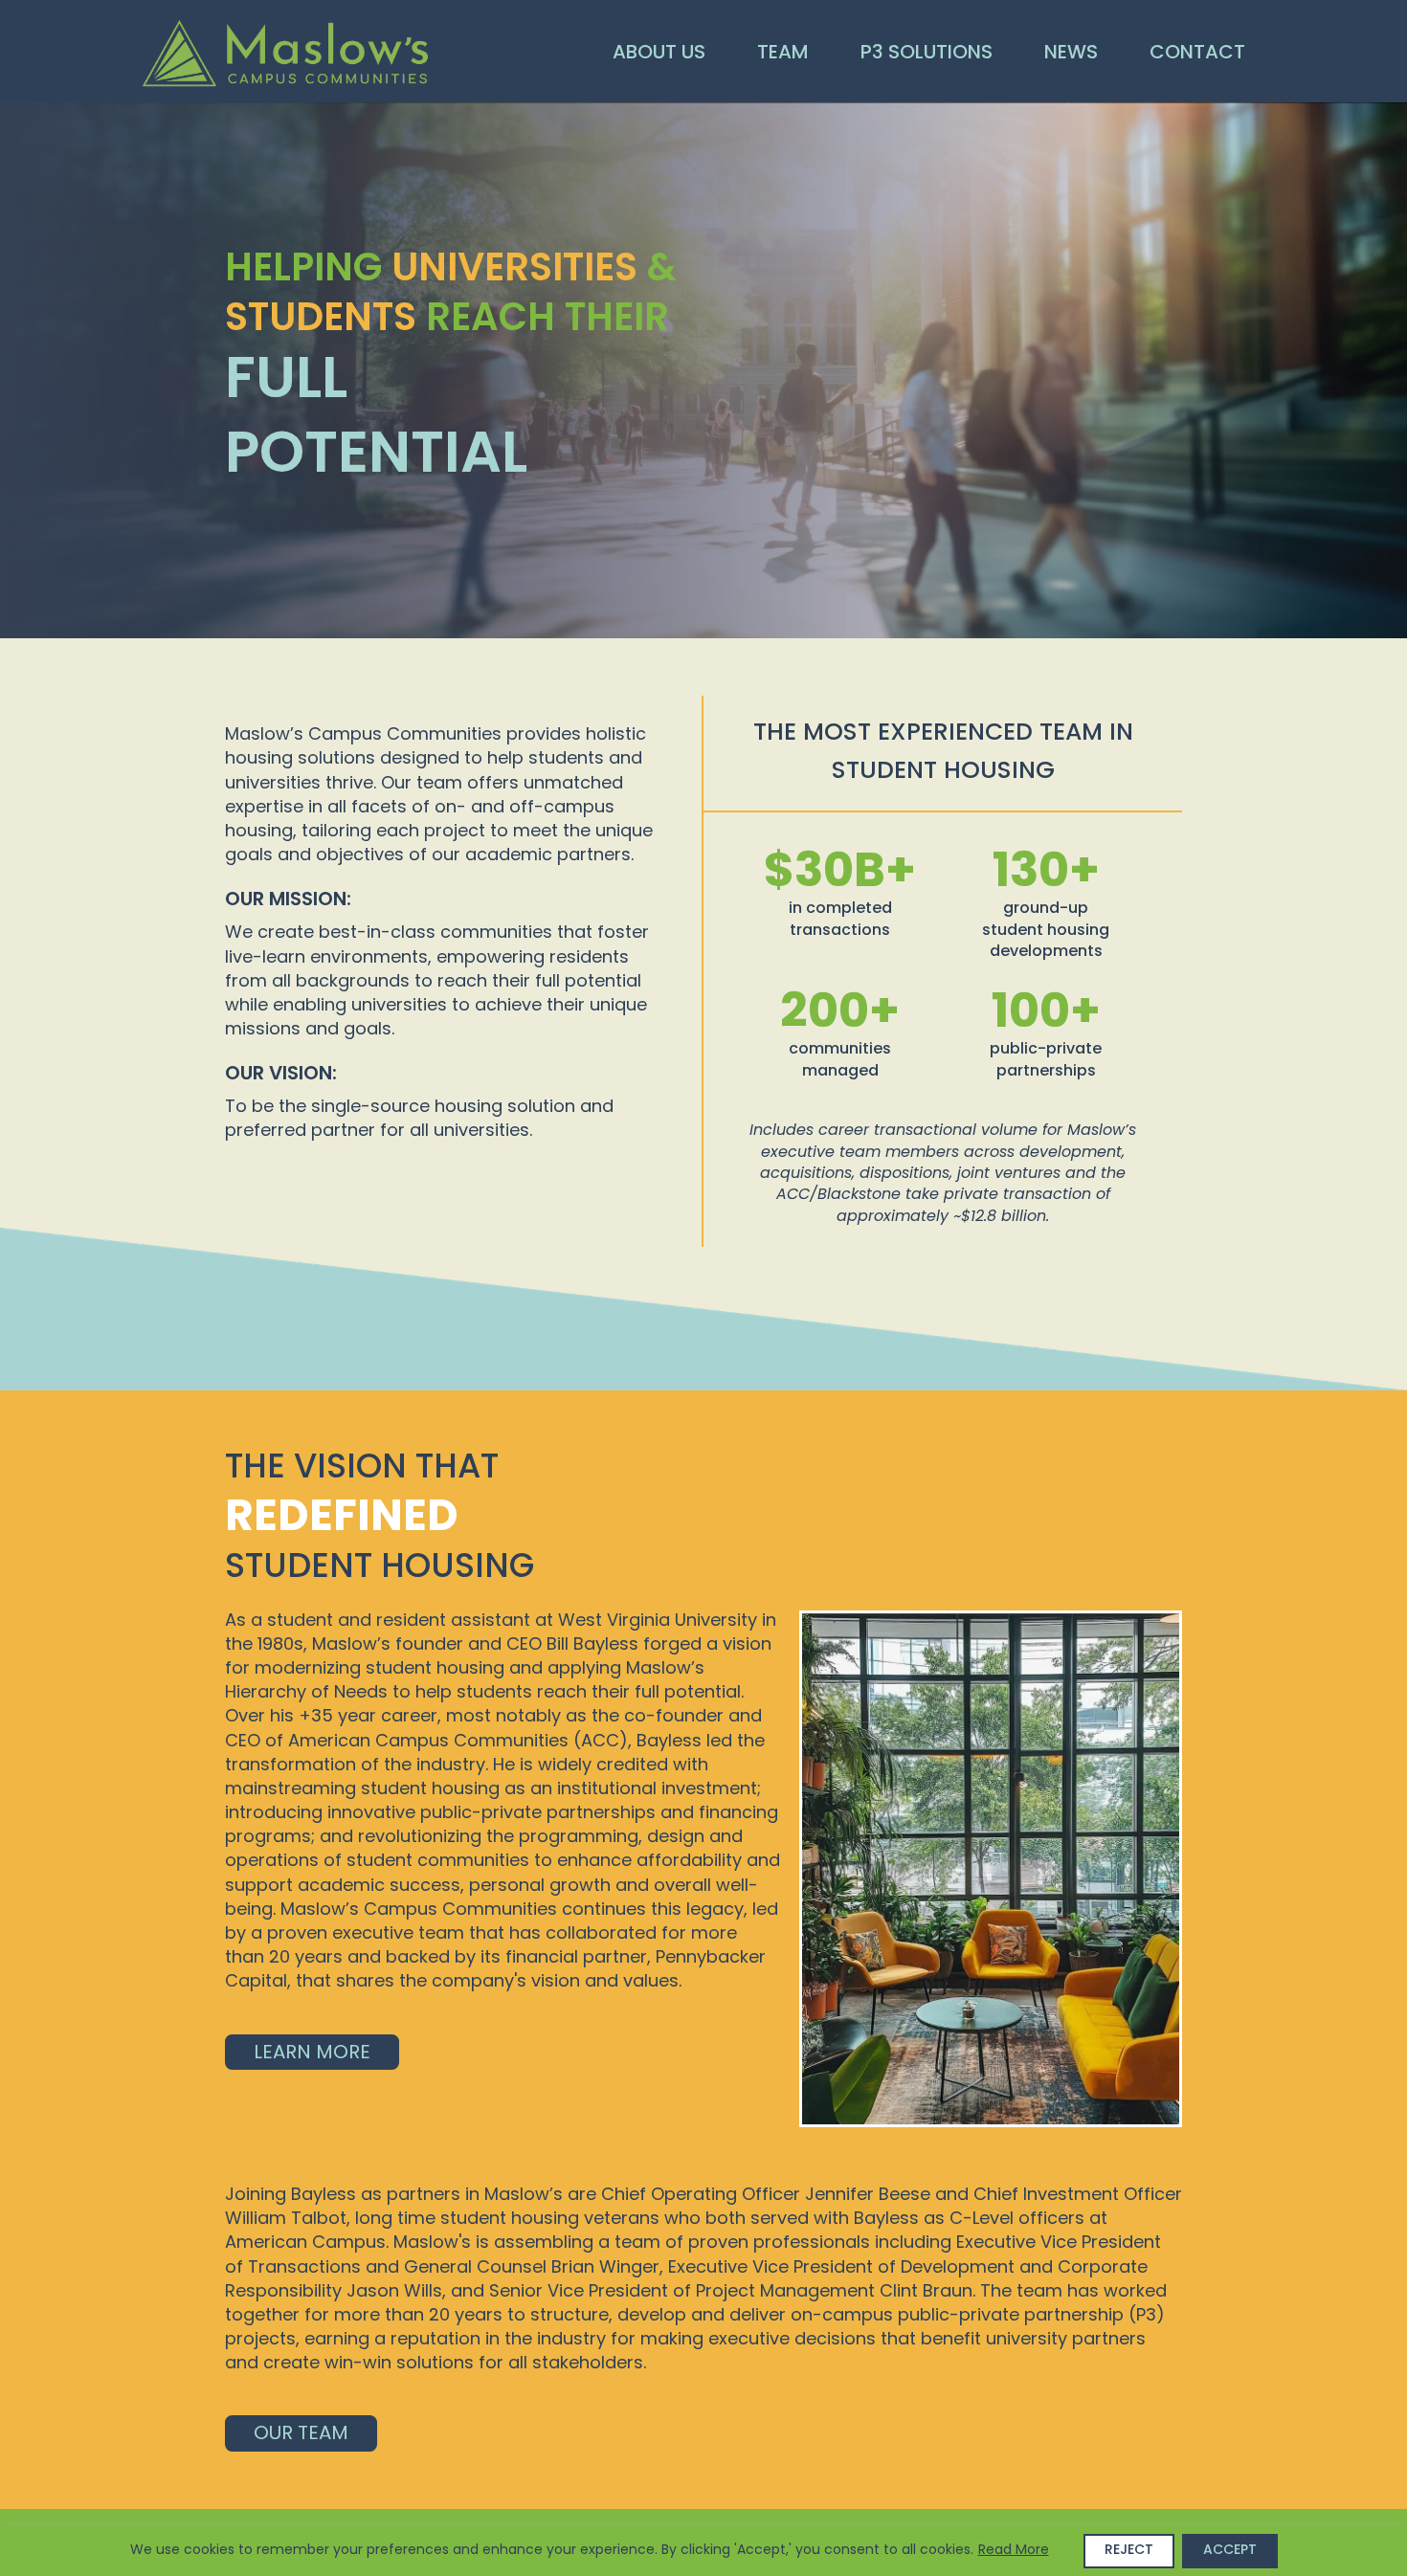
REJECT (1129, 2551)
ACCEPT (1230, 2551)
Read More (1014, 2551)
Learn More (312, 2054)
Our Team (301, 2434)
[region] (703, 2551)
